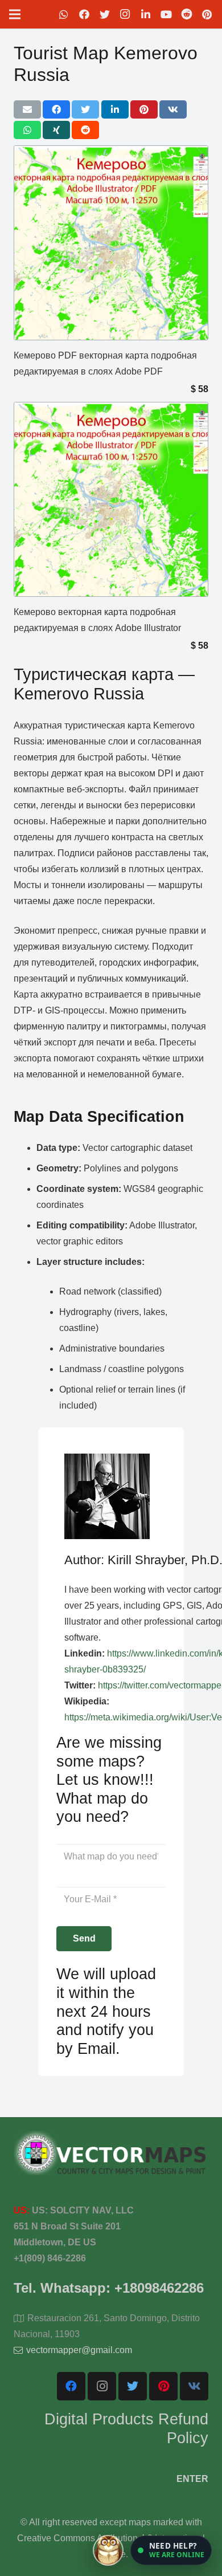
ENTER (192, 2479)
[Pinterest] (207, 14)
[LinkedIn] (146, 14)
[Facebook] (84, 14)
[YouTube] (166, 14)
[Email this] (27, 109)
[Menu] (15, 14)
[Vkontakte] (194, 2386)
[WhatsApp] (64, 14)
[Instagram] (125, 14)
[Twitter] (105, 14)
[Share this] (56, 109)
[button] (171, 2550)
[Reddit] (187, 14)
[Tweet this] (85, 109)
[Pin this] (144, 109)
